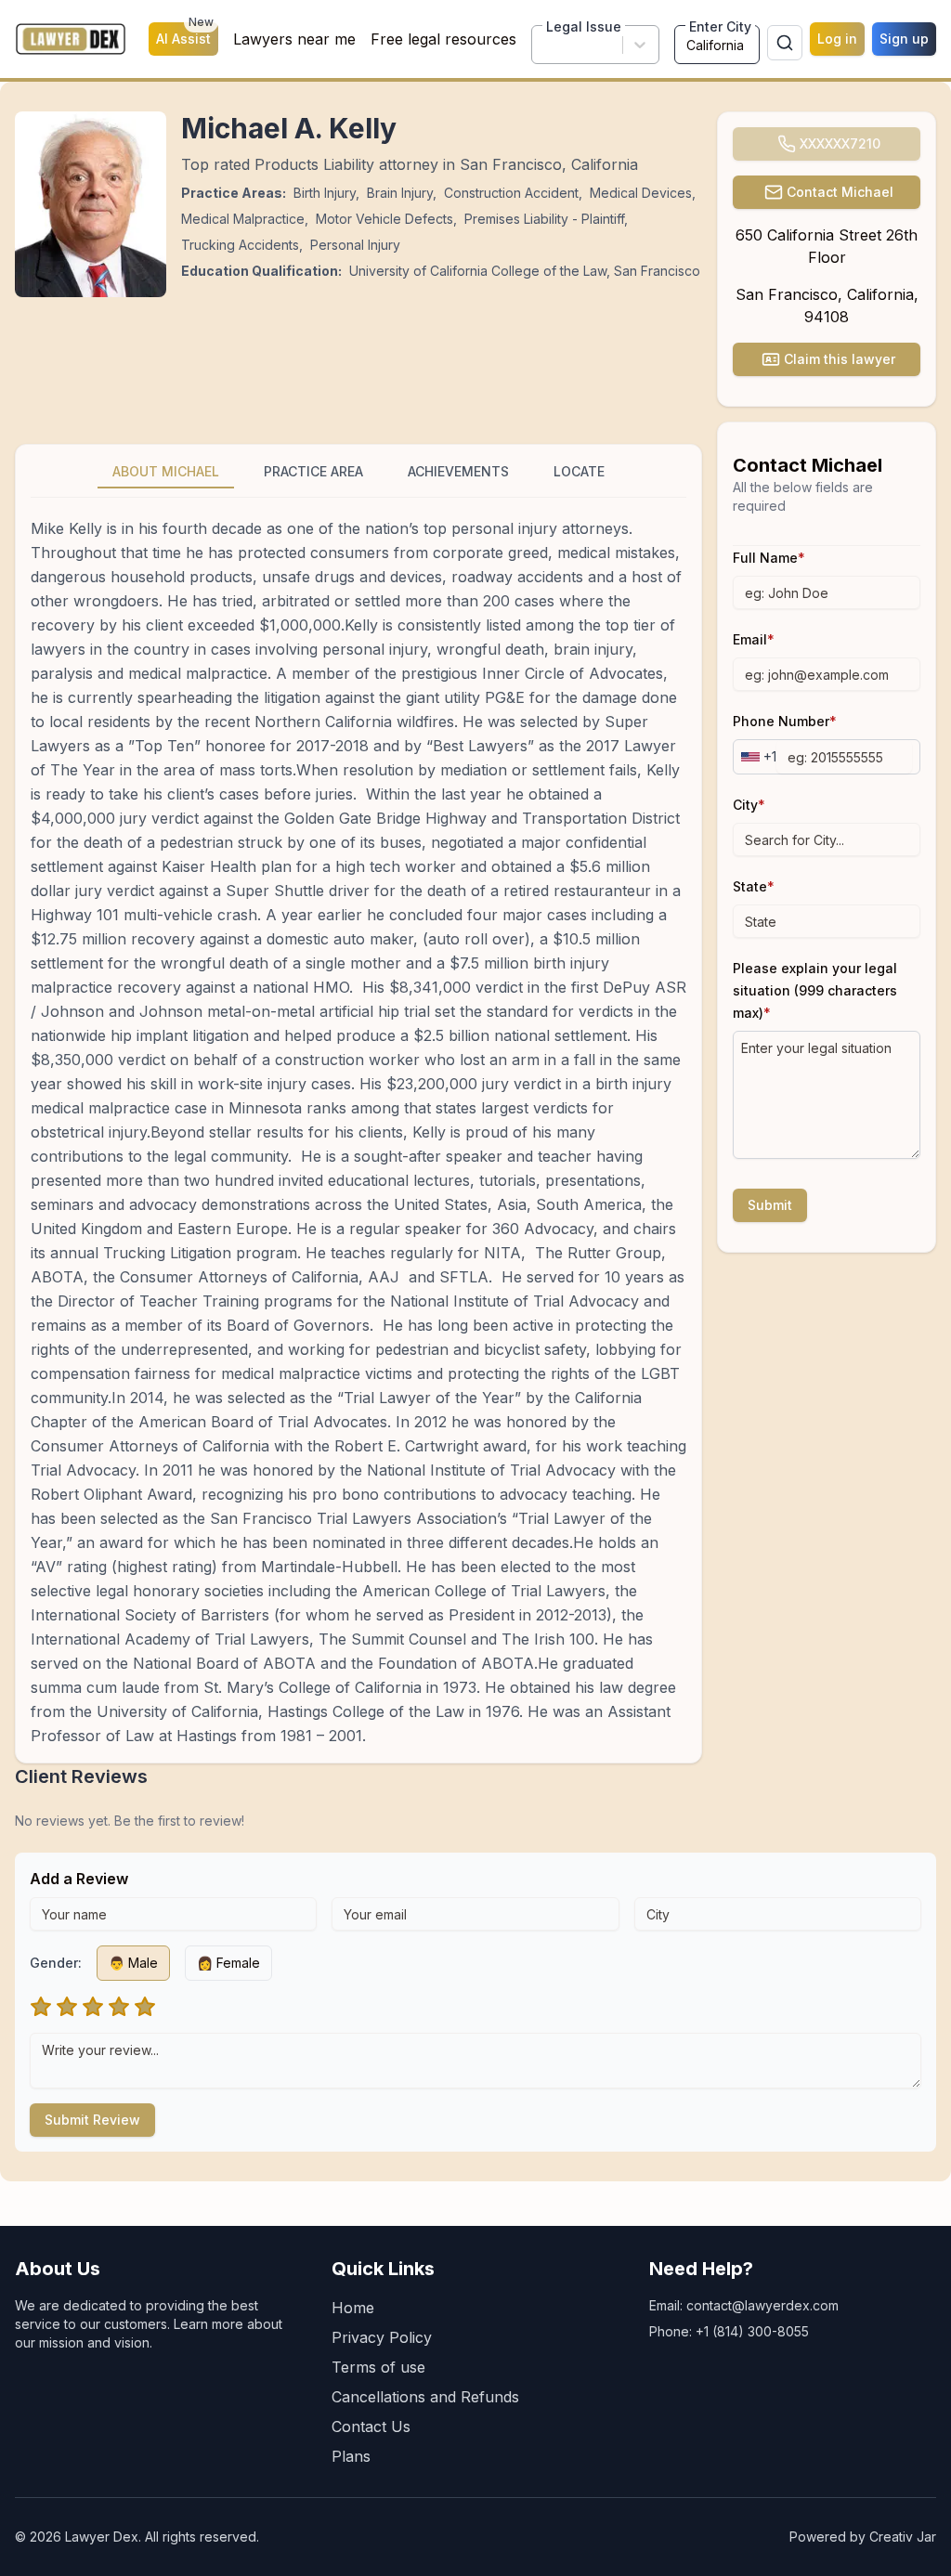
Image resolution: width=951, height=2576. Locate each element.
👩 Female (228, 1963)
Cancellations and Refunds (425, 2397)
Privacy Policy (382, 2337)
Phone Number (785, 721)
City (749, 805)
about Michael (166, 471)
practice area (313, 471)
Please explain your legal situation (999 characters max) (815, 990)
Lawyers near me (294, 39)
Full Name (769, 558)
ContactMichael (840, 192)
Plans (351, 2456)
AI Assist (185, 34)
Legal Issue (584, 26)
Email (754, 639)
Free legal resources (443, 39)
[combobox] (546, 45)
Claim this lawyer (840, 359)
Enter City (720, 26)
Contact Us (371, 2426)
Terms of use (378, 2367)
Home (353, 2308)
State (754, 886)
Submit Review (92, 2120)
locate (579, 471)
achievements (458, 471)
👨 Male (133, 1963)
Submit (770, 1205)
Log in (837, 39)
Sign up (904, 39)
